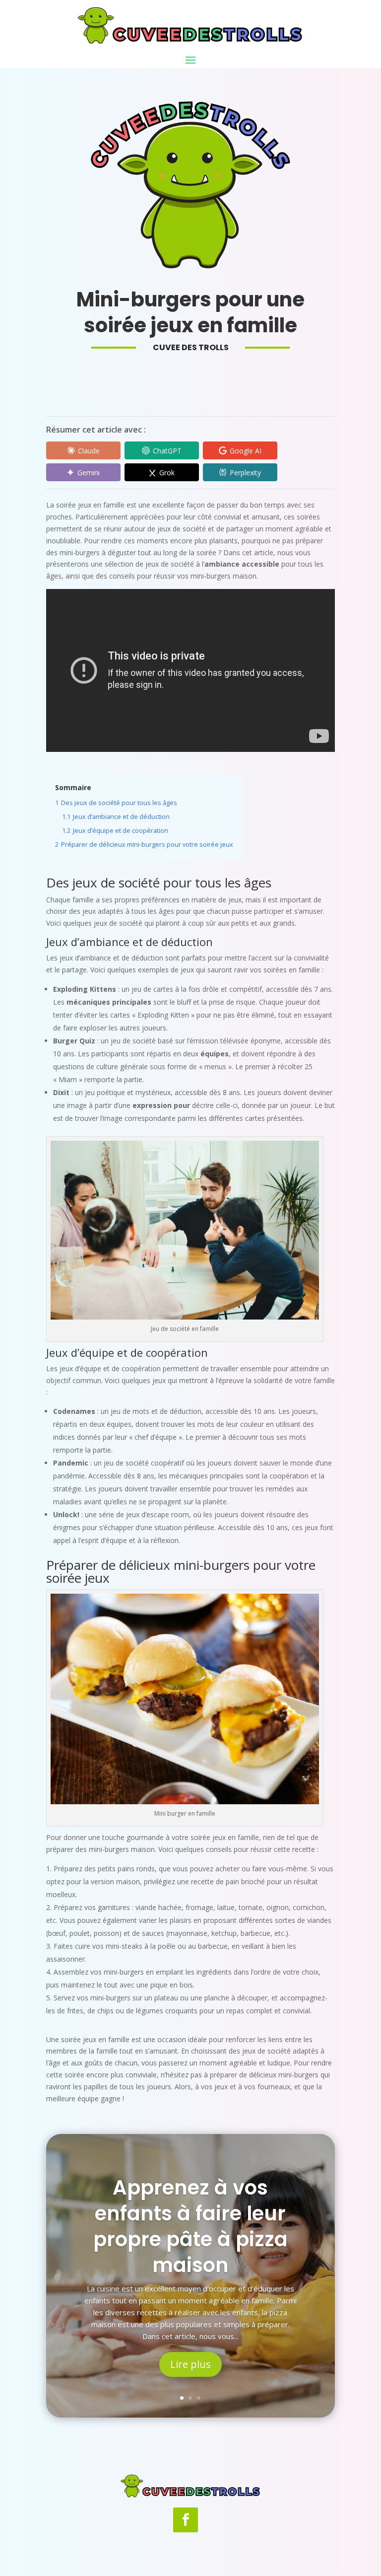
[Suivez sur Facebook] (186, 2520)
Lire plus (190, 2364)
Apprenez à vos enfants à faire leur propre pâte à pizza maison (190, 2226)
